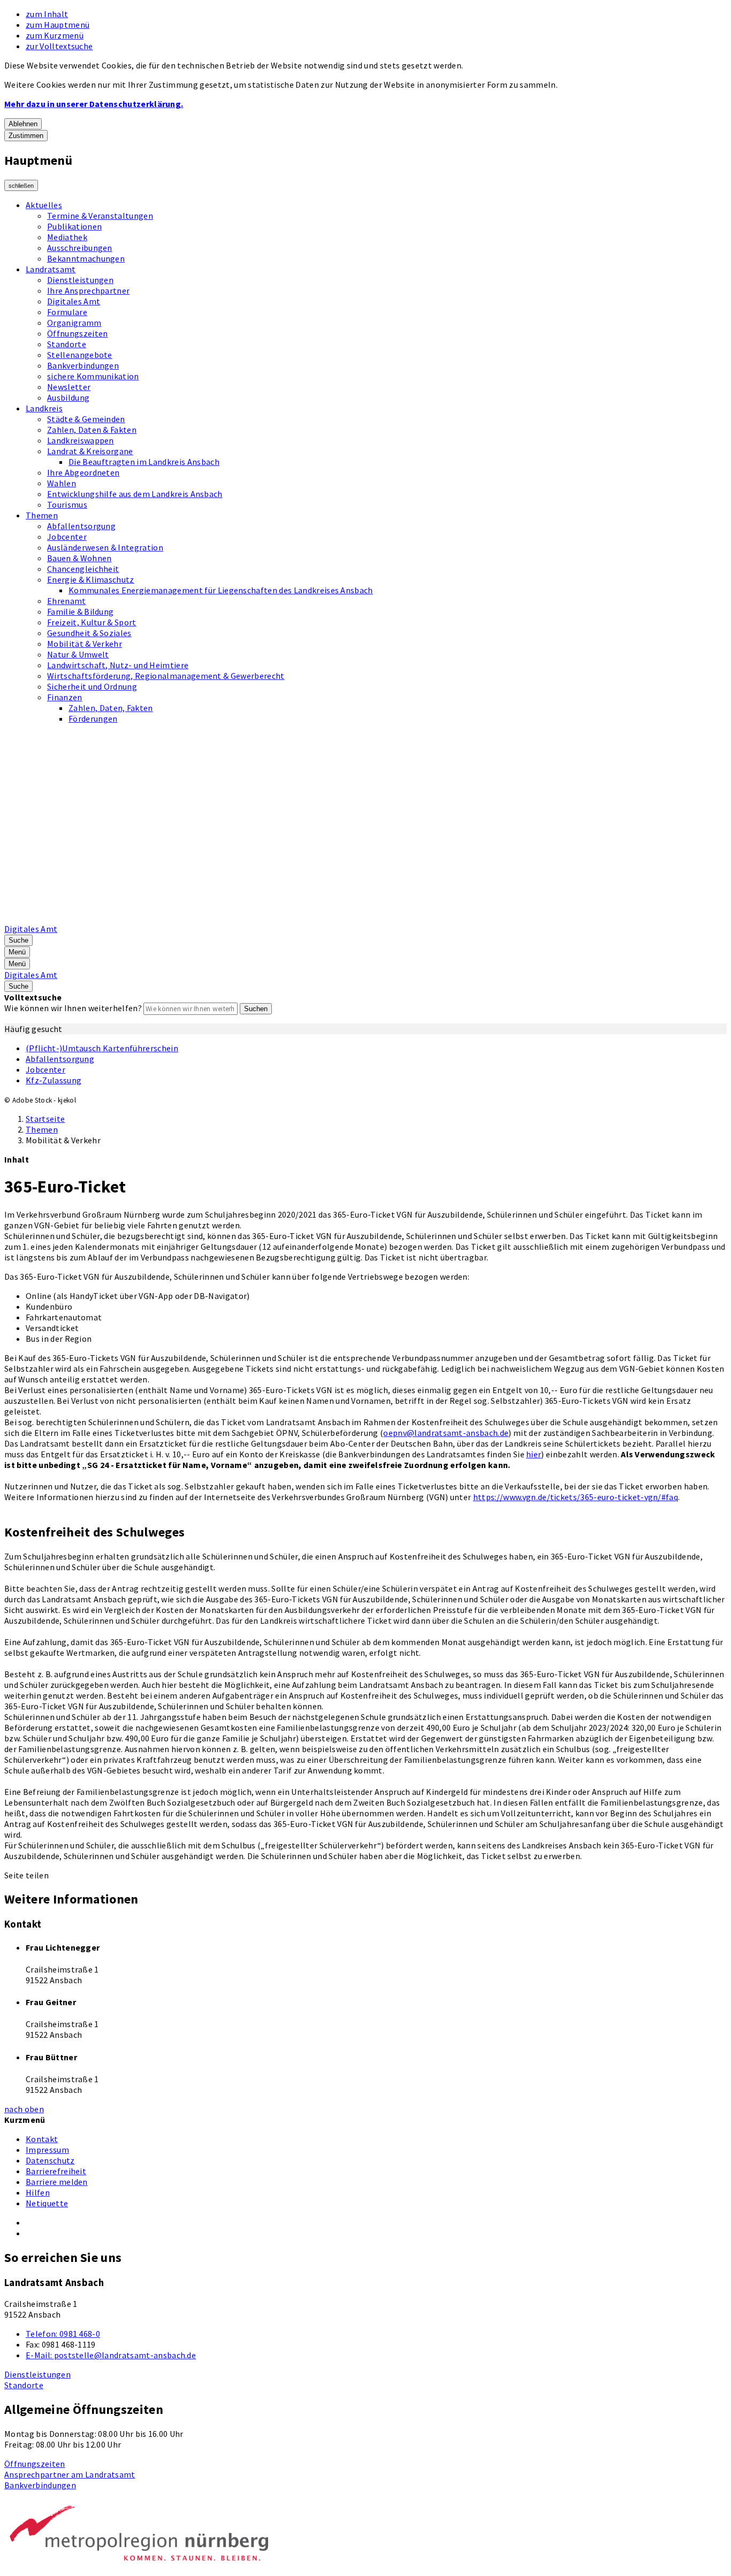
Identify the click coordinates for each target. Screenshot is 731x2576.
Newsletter (69, 387)
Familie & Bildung (80, 611)
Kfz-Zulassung (54, 1080)
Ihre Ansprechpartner (88, 291)
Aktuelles (44, 205)
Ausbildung (68, 398)
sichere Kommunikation (93, 376)
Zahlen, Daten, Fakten (111, 708)
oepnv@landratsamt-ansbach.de (446, 1433)
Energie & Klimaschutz (91, 579)
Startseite (45, 1119)
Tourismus (67, 505)
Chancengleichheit (83, 569)
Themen (42, 515)
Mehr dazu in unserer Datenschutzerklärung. (94, 104)
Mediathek (67, 237)
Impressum (47, 2150)
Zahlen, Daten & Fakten (92, 430)
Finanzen (65, 697)
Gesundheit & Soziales (89, 633)
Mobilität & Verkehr (85, 644)
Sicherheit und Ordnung (92, 686)
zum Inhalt (47, 14)
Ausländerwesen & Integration (105, 547)
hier (534, 1454)
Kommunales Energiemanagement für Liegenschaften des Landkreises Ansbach (221, 590)
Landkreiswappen (81, 440)
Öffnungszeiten (77, 333)
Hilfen (38, 2192)
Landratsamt (51, 269)
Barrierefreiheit (56, 2171)
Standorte (67, 344)
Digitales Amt (74, 301)
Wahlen (62, 483)
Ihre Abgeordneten (83, 472)
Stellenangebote (80, 355)
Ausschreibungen (80, 248)
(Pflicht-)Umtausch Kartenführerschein (102, 1048)
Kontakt (42, 2139)
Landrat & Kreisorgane (90, 451)
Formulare (67, 312)
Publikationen (74, 226)
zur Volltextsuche (59, 46)
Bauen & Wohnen (79, 558)
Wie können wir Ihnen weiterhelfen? (73, 1008)
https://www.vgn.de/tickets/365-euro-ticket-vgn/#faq (576, 1497)
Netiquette (47, 2203)
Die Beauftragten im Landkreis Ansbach (144, 462)
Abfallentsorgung (81, 526)
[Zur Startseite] (276, 918)
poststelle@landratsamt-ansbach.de (111, 2355)
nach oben (24, 2109)
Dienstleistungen (80, 280)
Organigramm (74, 323)
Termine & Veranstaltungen (100, 216)
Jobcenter (67, 537)
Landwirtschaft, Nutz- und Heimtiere (118, 665)
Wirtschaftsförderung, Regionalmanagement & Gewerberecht (166, 676)
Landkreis (44, 408)
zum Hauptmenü (58, 25)
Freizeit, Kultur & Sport (92, 622)
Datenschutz (50, 2160)
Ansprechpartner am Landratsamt (70, 2474)
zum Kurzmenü (55, 35)
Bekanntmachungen (86, 258)
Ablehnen (23, 124)
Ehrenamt (67, 601)
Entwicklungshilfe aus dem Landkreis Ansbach (135, 494)
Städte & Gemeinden (86, 419)
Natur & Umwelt (78, 654)
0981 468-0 (63, 2334)
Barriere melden (57, 2182)
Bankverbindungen (83, 365)
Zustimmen (26, 136)
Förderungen (93, 718)
